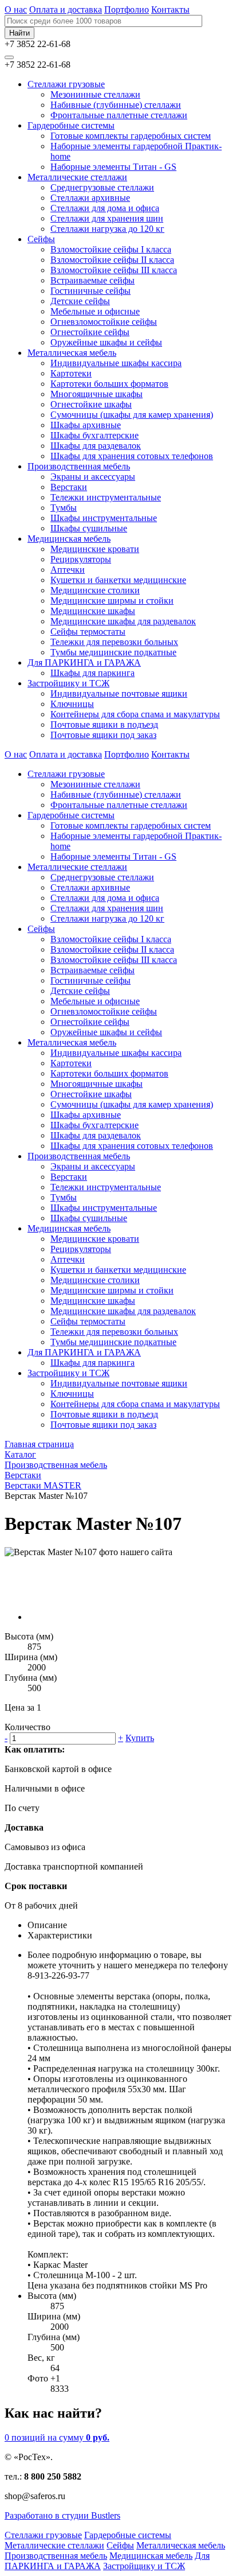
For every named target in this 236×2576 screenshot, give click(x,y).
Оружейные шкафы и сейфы (106, 342)
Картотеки (71, 373)
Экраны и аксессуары (93, 477)
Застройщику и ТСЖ (68, 683)
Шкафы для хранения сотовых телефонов (132, 456)
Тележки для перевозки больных (114, 642)
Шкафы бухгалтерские (95, 435)
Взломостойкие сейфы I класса (111, 249)
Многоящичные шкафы (97, 394)
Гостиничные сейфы (91, 291)
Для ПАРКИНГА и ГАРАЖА (84, 663)
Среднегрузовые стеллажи (102, 187)
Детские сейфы (80, 301)
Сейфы (41, 239)
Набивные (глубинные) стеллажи (116, 105)
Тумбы (64, 508)
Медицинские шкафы (93, 611)
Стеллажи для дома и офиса (105, 208)
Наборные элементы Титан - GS (113, 167)
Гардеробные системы (71, 125)
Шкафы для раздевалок (96, 446)
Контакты (170, 9)
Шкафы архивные (86, 425)
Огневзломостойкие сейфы (104, 322)
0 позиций (57, 2437)
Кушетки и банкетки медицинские (118, 580)
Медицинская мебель (69, 539)
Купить (140, 1738)
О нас (16, 9)
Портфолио (127, 9)
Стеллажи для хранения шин (107, 218)
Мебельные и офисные (95, 311)
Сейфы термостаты (88, 632)
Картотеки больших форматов (109, 384)
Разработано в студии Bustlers (62, 2515)
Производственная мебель (79, 466)
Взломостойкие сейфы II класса (112, 260)
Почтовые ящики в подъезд (104, 724)
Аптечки (68, 570)
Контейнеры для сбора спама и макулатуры (135, 714)
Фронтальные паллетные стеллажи (119, 115)
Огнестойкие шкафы (91, 404)
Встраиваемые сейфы (93, 280)
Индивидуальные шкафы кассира (116, 363)
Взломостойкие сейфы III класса (114, 270)
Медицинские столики (95, 590)
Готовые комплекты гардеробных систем (131, 136)
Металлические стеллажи (77, 177)
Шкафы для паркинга (93, 673)
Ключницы (72, 704)
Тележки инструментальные (106, 497)
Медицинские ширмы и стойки (112, 601)
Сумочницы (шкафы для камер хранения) (132, 415)
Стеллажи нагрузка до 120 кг (107, 229)
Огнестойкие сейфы (90, 332)
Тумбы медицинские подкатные (113, 652)
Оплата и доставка (66, 9)
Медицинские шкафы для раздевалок (123, 621)
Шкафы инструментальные (104, 518)
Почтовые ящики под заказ (103, 735)
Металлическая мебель (72, 353)
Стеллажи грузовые (66, 84)
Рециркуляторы (81, 559)
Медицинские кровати (95, 549)
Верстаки (69, 487)
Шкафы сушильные (89, 528)
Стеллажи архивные (90, 198)
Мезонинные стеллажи (95, 94)
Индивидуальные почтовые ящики (119, 693)
